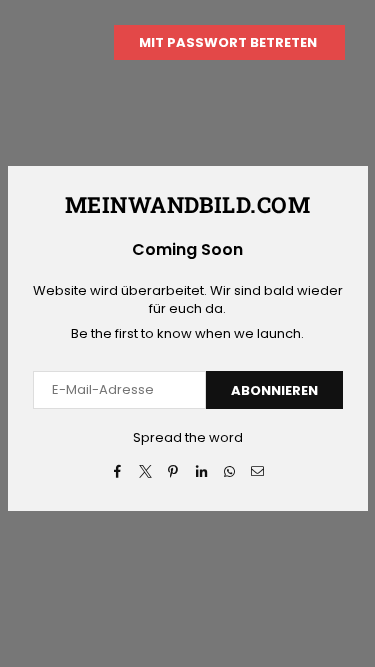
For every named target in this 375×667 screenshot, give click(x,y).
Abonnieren (274, 390)
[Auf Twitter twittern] (145, 471)
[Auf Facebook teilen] (117, 471)
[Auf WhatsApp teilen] (229, 471)
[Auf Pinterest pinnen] (173, 471)
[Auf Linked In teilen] (201, 471)
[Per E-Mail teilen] (257, 471)
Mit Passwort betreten (229, 42)
